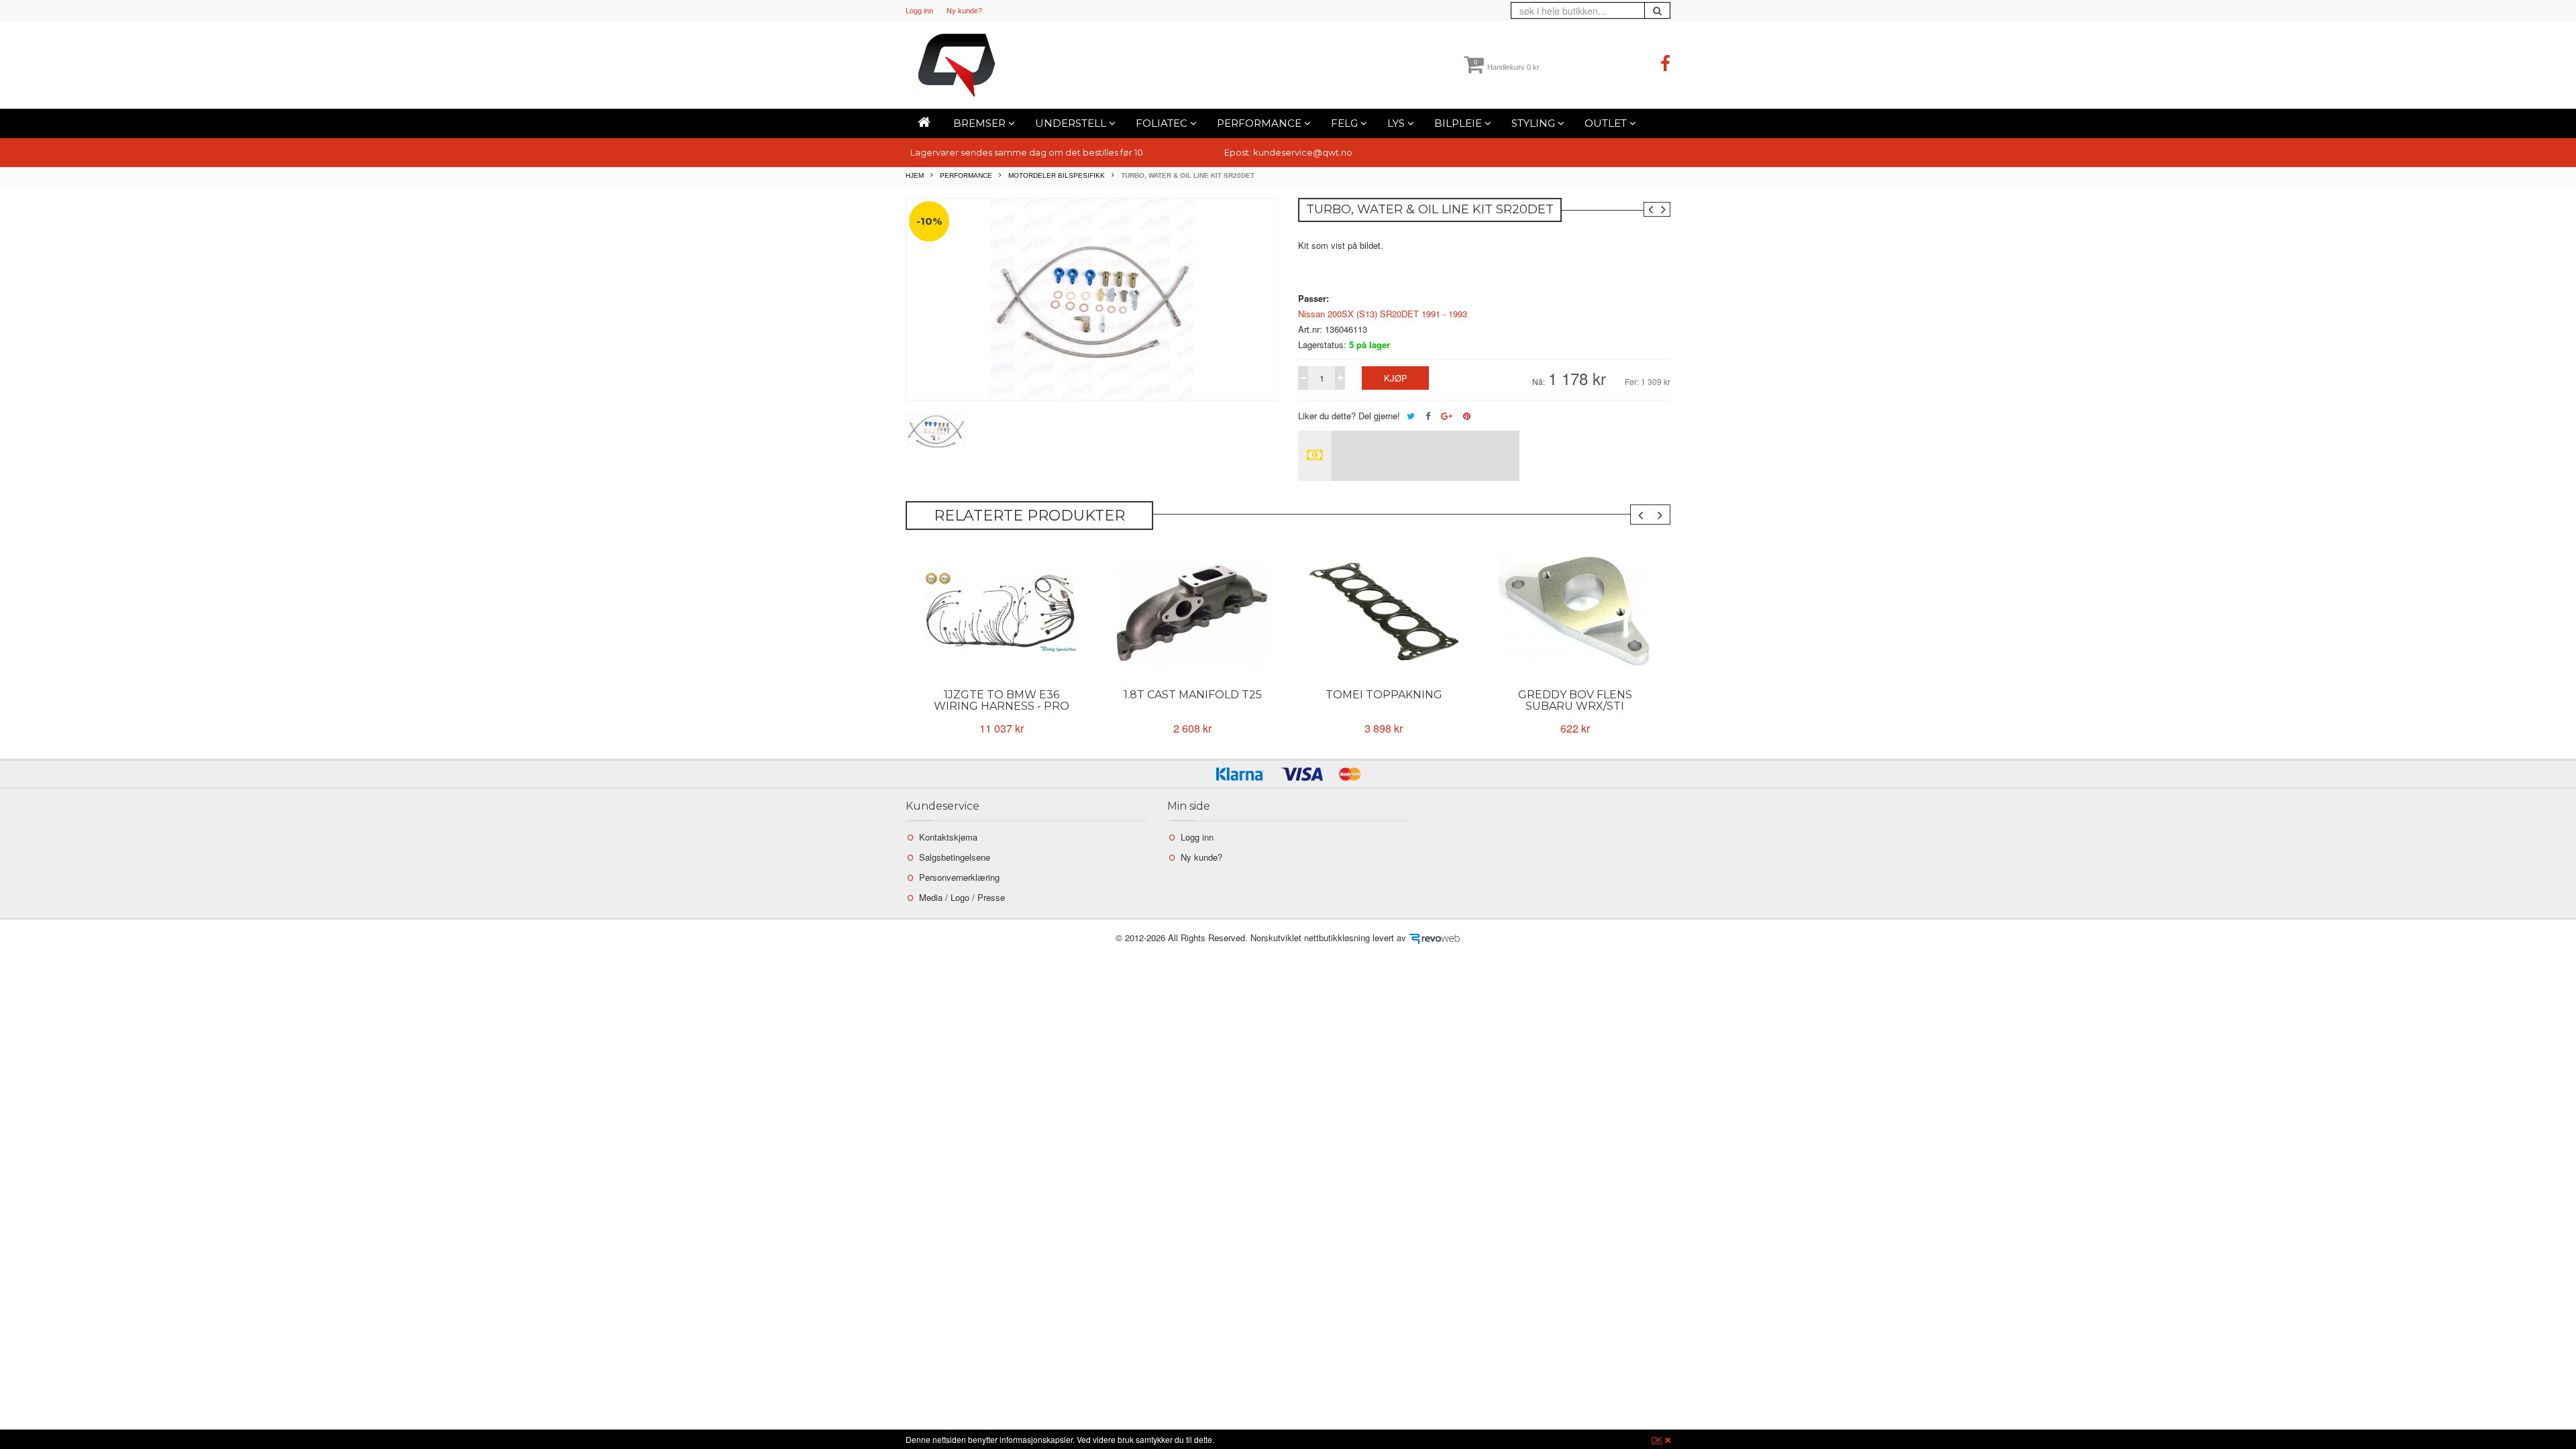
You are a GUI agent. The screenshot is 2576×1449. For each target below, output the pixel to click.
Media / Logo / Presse (962, 897)
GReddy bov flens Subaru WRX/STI (1575, 700)
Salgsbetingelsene (955, 857)
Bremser (981, 123)
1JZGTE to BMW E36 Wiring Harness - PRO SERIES (1002, 706)
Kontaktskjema (948, 837)
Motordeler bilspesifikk (1057, 175)
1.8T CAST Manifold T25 (1193, 695)
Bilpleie (1459, 123)
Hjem (915, 175)
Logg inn (919, 11)
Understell (1072, 123)
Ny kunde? (964, 11)
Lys (1397, 123)
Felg (1346, 123)
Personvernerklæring (959, 877)
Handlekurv (1507, 67)
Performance (1260, 123)
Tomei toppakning (1384, 695)
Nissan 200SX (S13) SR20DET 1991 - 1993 (1383, 314)
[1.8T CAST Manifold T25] (1192, 612)
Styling (1535, 123)
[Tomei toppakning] (1384, 612)
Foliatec (1163, 123)
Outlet (1607, 123)
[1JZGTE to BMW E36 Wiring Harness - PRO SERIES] (1001, 612)
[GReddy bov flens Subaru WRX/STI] (1575, 612)
